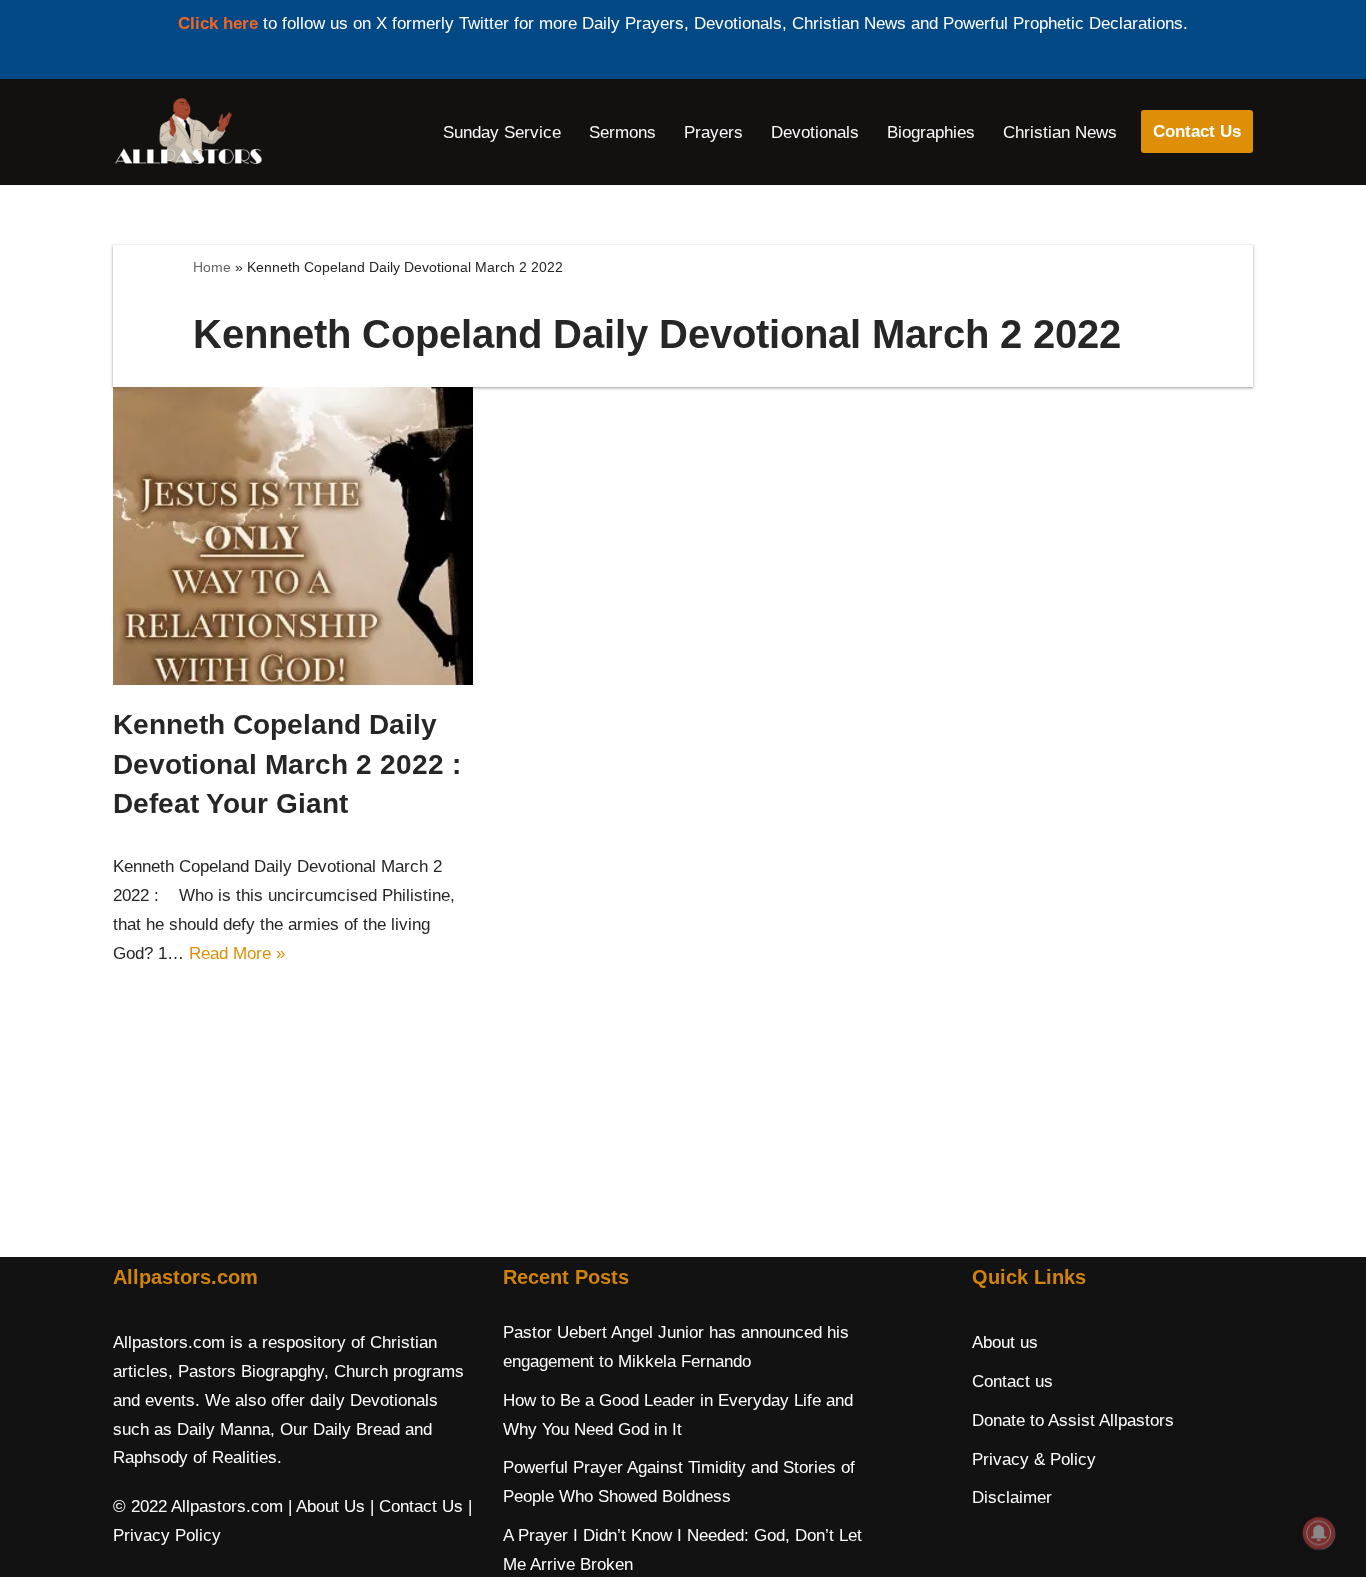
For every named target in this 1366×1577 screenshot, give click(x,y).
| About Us (326, 1506)
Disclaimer (1012, 1497)
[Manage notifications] (1319, 1533)
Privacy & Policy (1034, 1459)
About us (1005, 1342)
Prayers (713, 132)
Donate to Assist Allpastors (1073, 1420)
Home (212, 267)
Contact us (1012, 1381)
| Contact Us (416, 1506)
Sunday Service (502, 132)
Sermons (622, 132)
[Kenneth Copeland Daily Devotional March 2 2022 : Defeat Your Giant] (293, 536)
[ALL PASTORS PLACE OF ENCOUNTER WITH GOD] (188, 132)
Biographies (931, 132)
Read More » (237, 953)
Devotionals (815, 132)
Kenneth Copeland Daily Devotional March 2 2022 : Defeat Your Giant (287, 763)
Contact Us (1197, 131)
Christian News (1060, 132)
